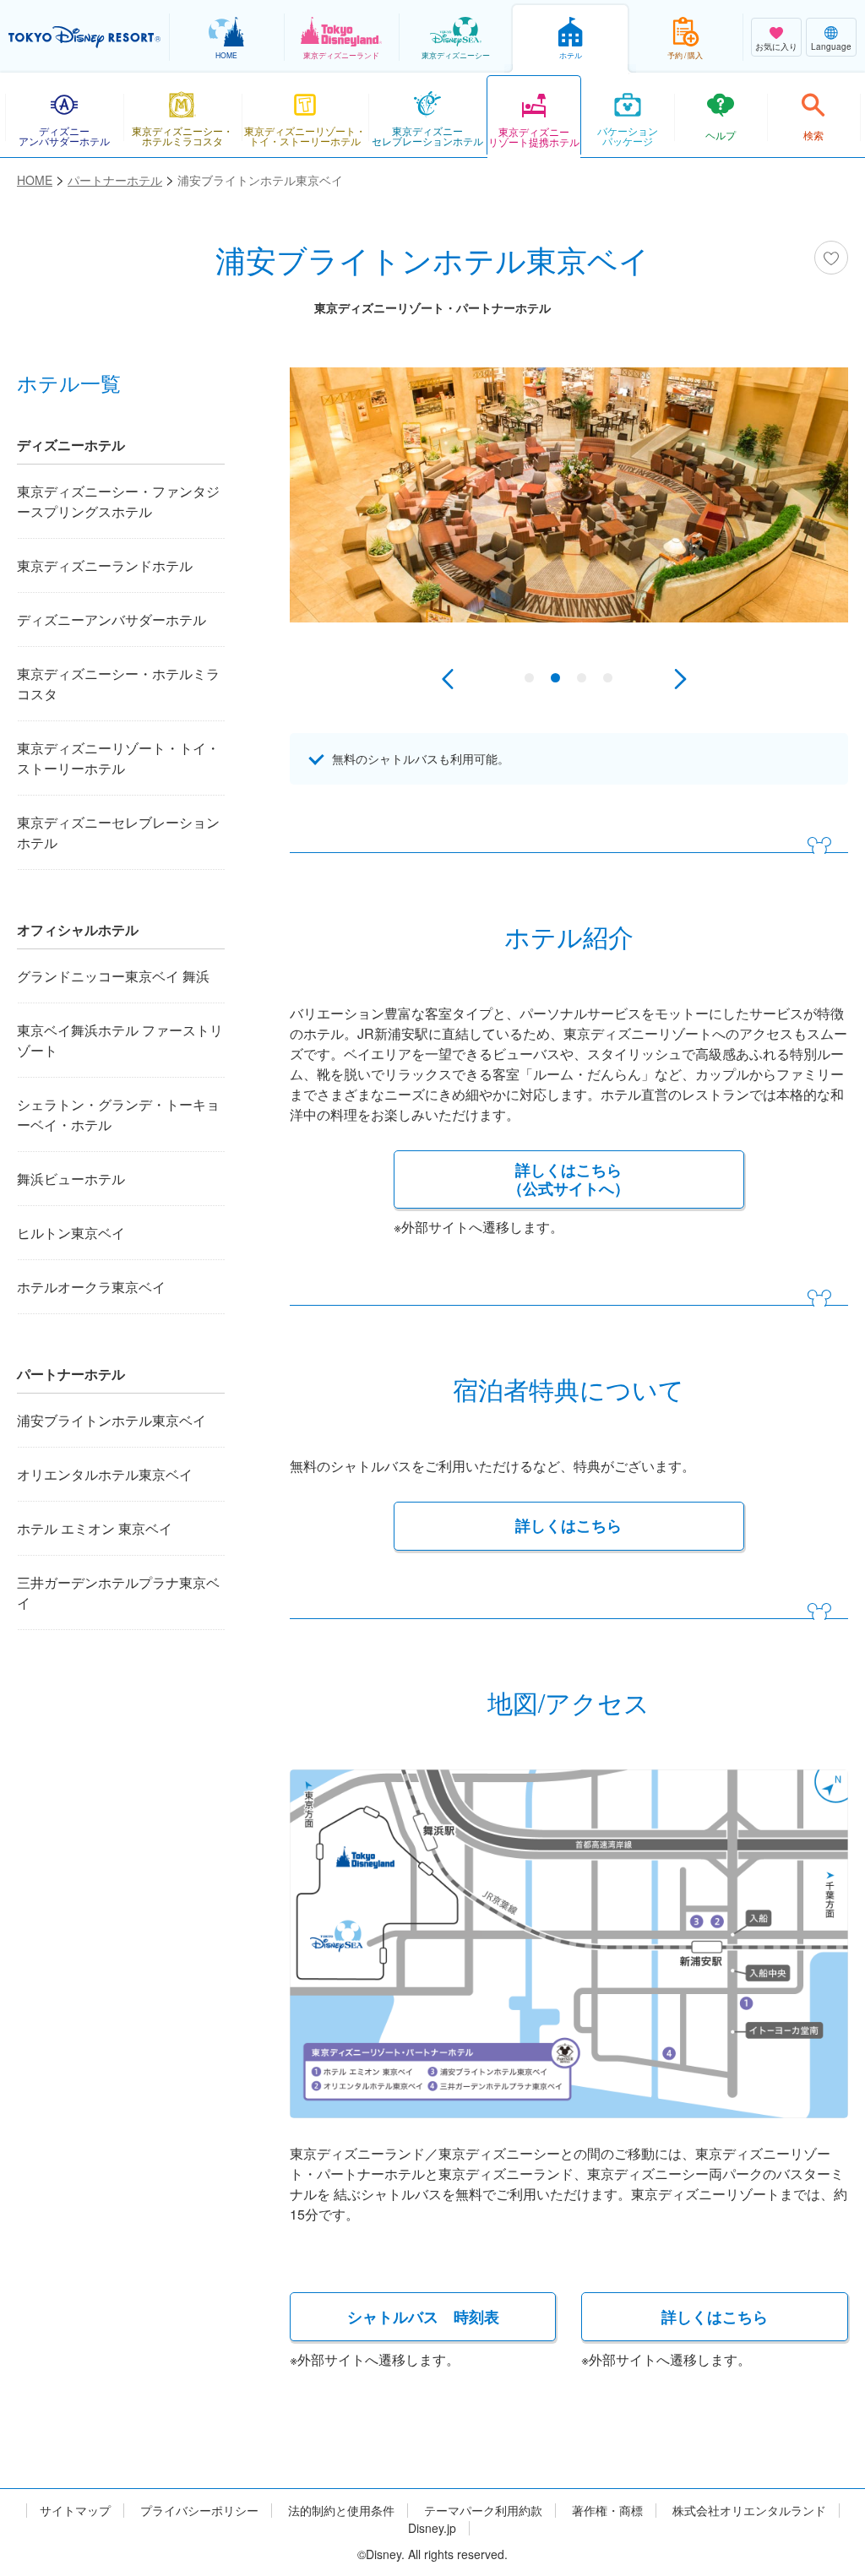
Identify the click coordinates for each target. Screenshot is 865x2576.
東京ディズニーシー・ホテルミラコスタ (118, 684)
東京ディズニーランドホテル (105, 565)
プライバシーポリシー (199, 2511)
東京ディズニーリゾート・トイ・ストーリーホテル (118, 758)
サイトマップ (75, 2511)
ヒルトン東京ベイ (71, 1233)
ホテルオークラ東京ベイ (91, 1287)
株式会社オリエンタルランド (749, 2511)
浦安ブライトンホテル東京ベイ (112, 1420)
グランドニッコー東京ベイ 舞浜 (113, 976)
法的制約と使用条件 (341, 2511)
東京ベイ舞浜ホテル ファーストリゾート (120, 1040)
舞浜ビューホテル (71, 1179)
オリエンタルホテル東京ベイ (105, 1474)
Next (680, 679)
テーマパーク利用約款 (483, 2511)
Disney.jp (432, 2528)
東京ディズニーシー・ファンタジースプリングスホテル (118, 501)
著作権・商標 (607, 2511)
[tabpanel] (569, 520)
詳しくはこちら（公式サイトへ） (569, 1179)
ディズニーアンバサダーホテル (112, 620)
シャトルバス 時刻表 (423, 2317)
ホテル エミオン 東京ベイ (95, 1528)
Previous (448, 679)
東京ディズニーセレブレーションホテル (118, 832)
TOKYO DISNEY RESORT (84, 37)
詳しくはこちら (569, 1525)
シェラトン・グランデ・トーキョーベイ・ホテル (118, 1114)
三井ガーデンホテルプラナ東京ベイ (118, 1592)
